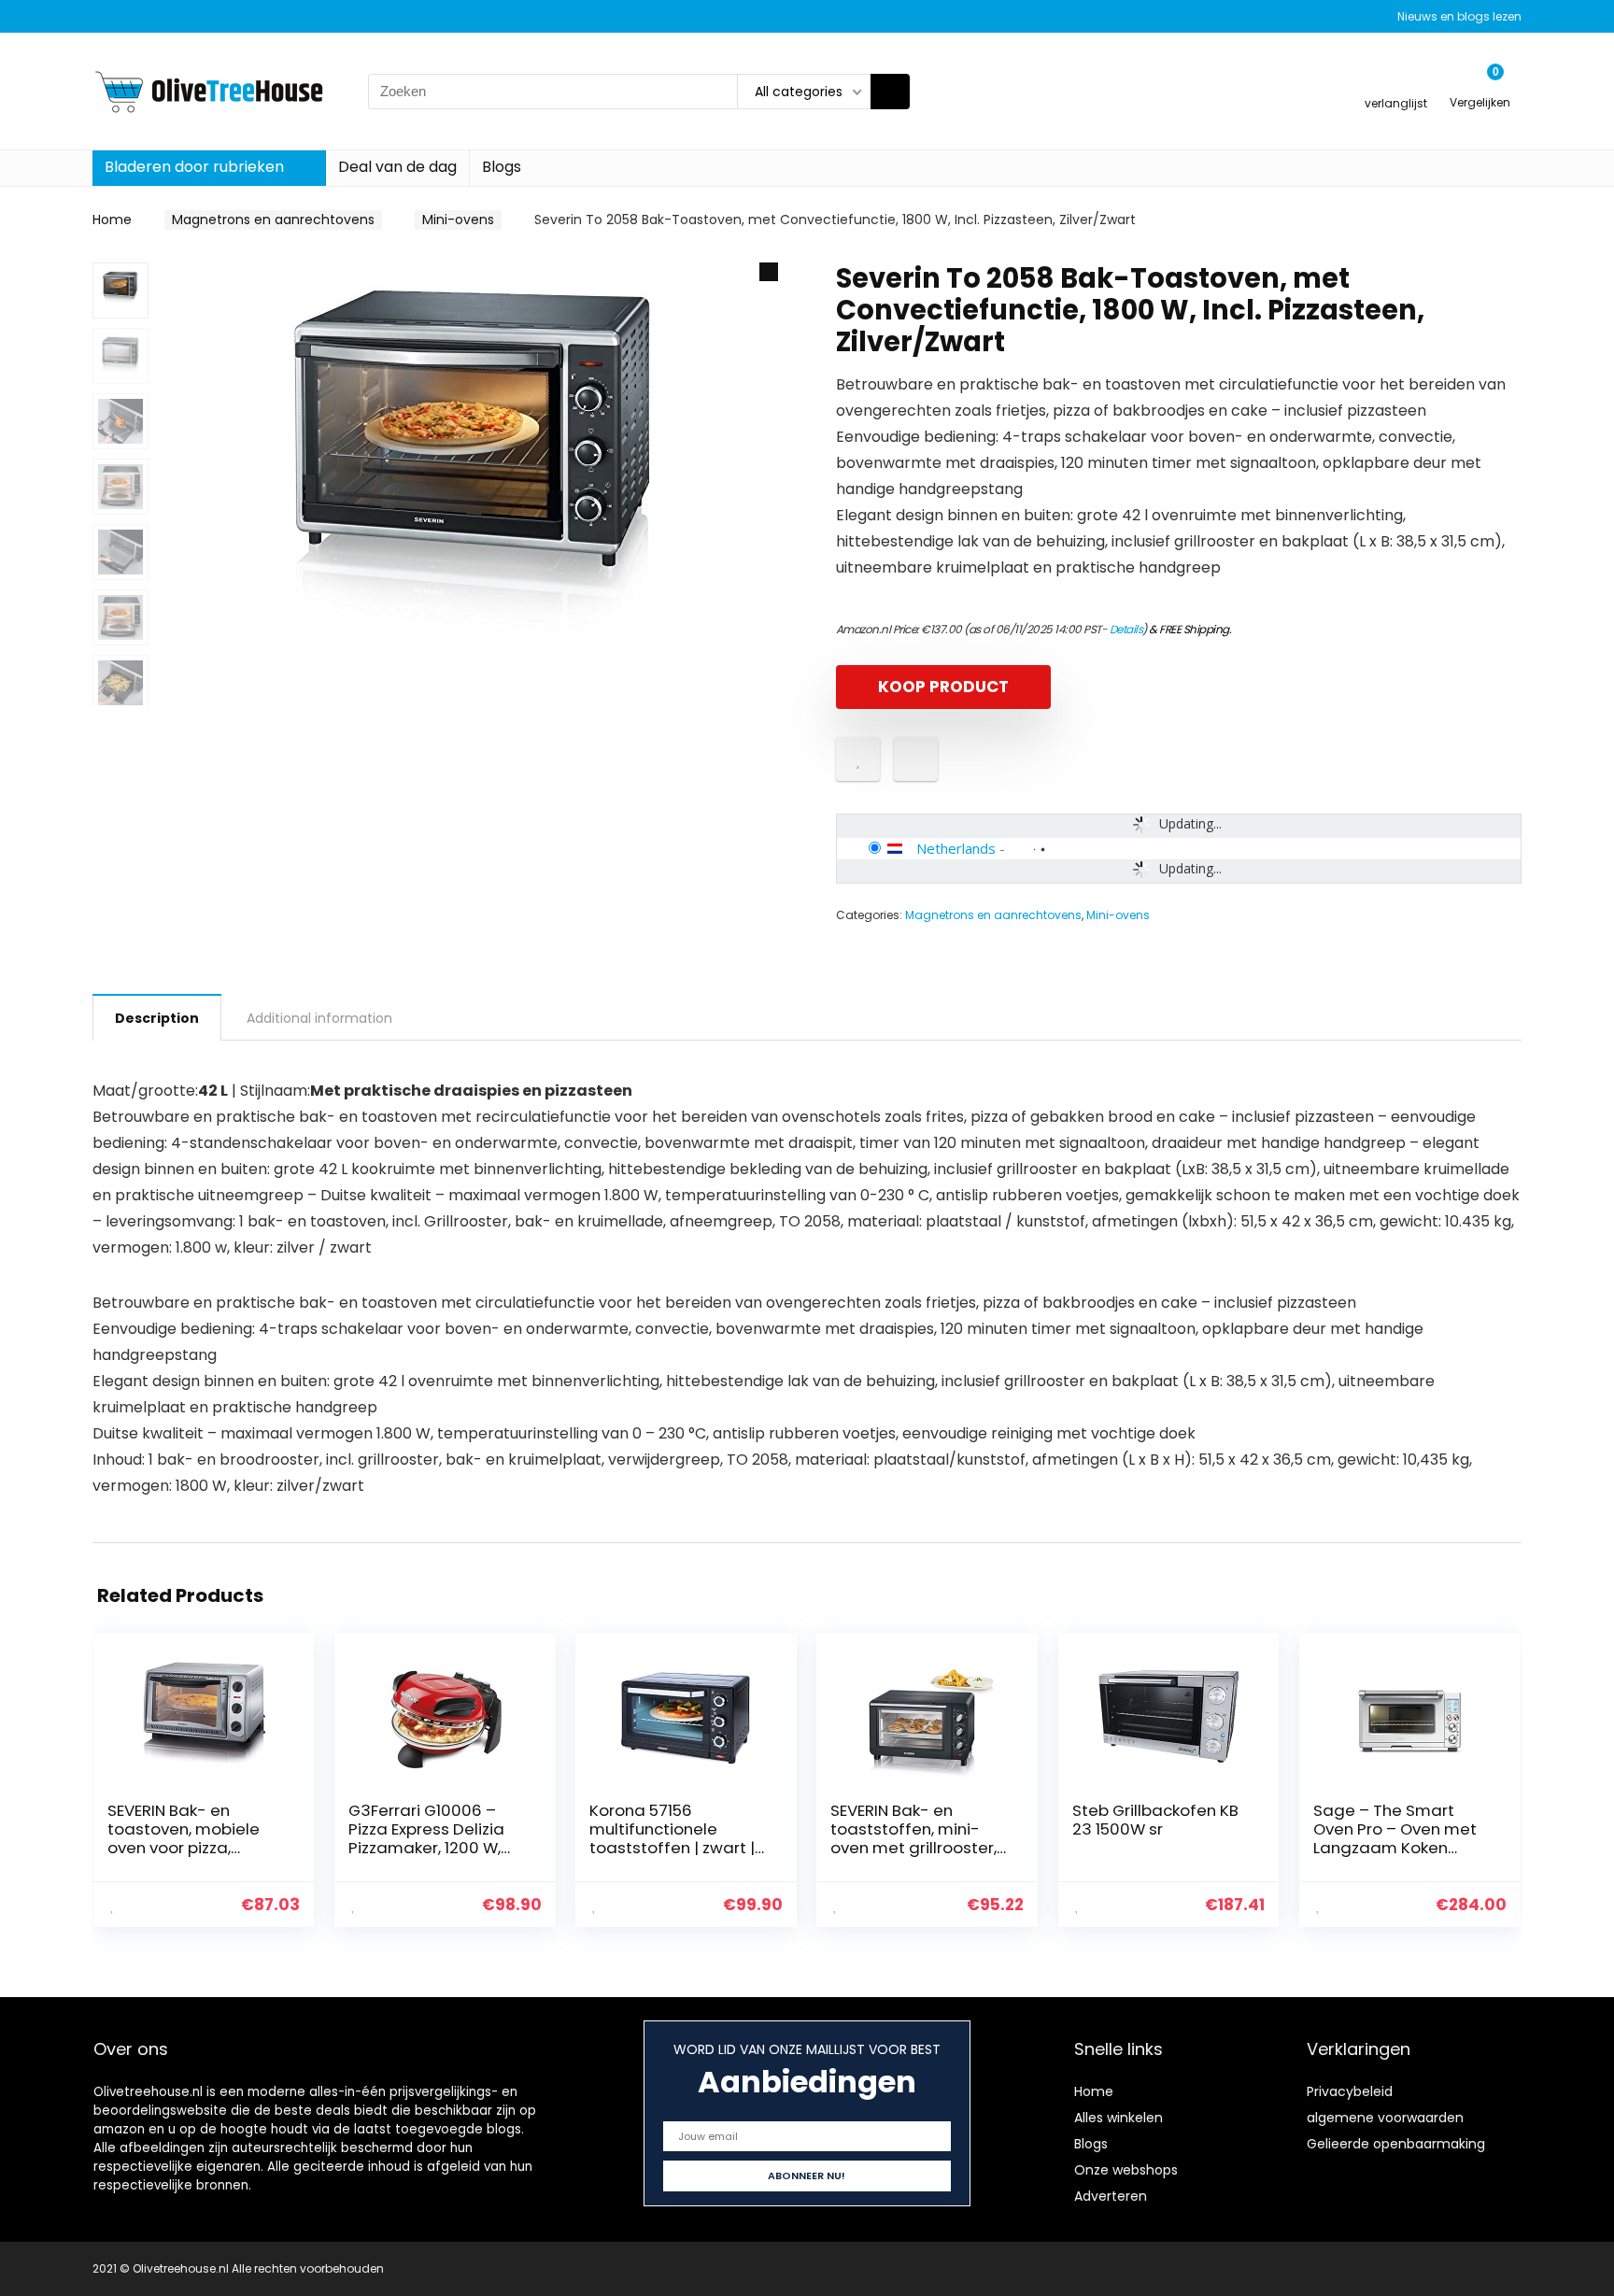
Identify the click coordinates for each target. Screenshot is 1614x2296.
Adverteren (1111, 2196)
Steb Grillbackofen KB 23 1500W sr (1155, 1820)
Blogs (502, 167)
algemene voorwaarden (1385, 2118)
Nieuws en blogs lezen (1459, 16)
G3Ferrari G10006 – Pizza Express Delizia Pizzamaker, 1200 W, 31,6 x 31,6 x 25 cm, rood (437, 1838)
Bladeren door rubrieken (194, 167)
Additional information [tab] (319, 1018)
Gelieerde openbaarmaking (1396, 2144)
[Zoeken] (890, 92)
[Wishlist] (1396, 83)
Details (1126, 629)
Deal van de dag (397, 167)
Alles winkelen (1118, 2118)
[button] (769, 272)
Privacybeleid (1350, 2091)
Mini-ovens (458, 220)
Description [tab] (157, 1018)
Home (112, 220)
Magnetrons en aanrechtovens (273, 220)
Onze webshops (1126, 2170)
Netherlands (956, 848)
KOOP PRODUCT (943, 687)
